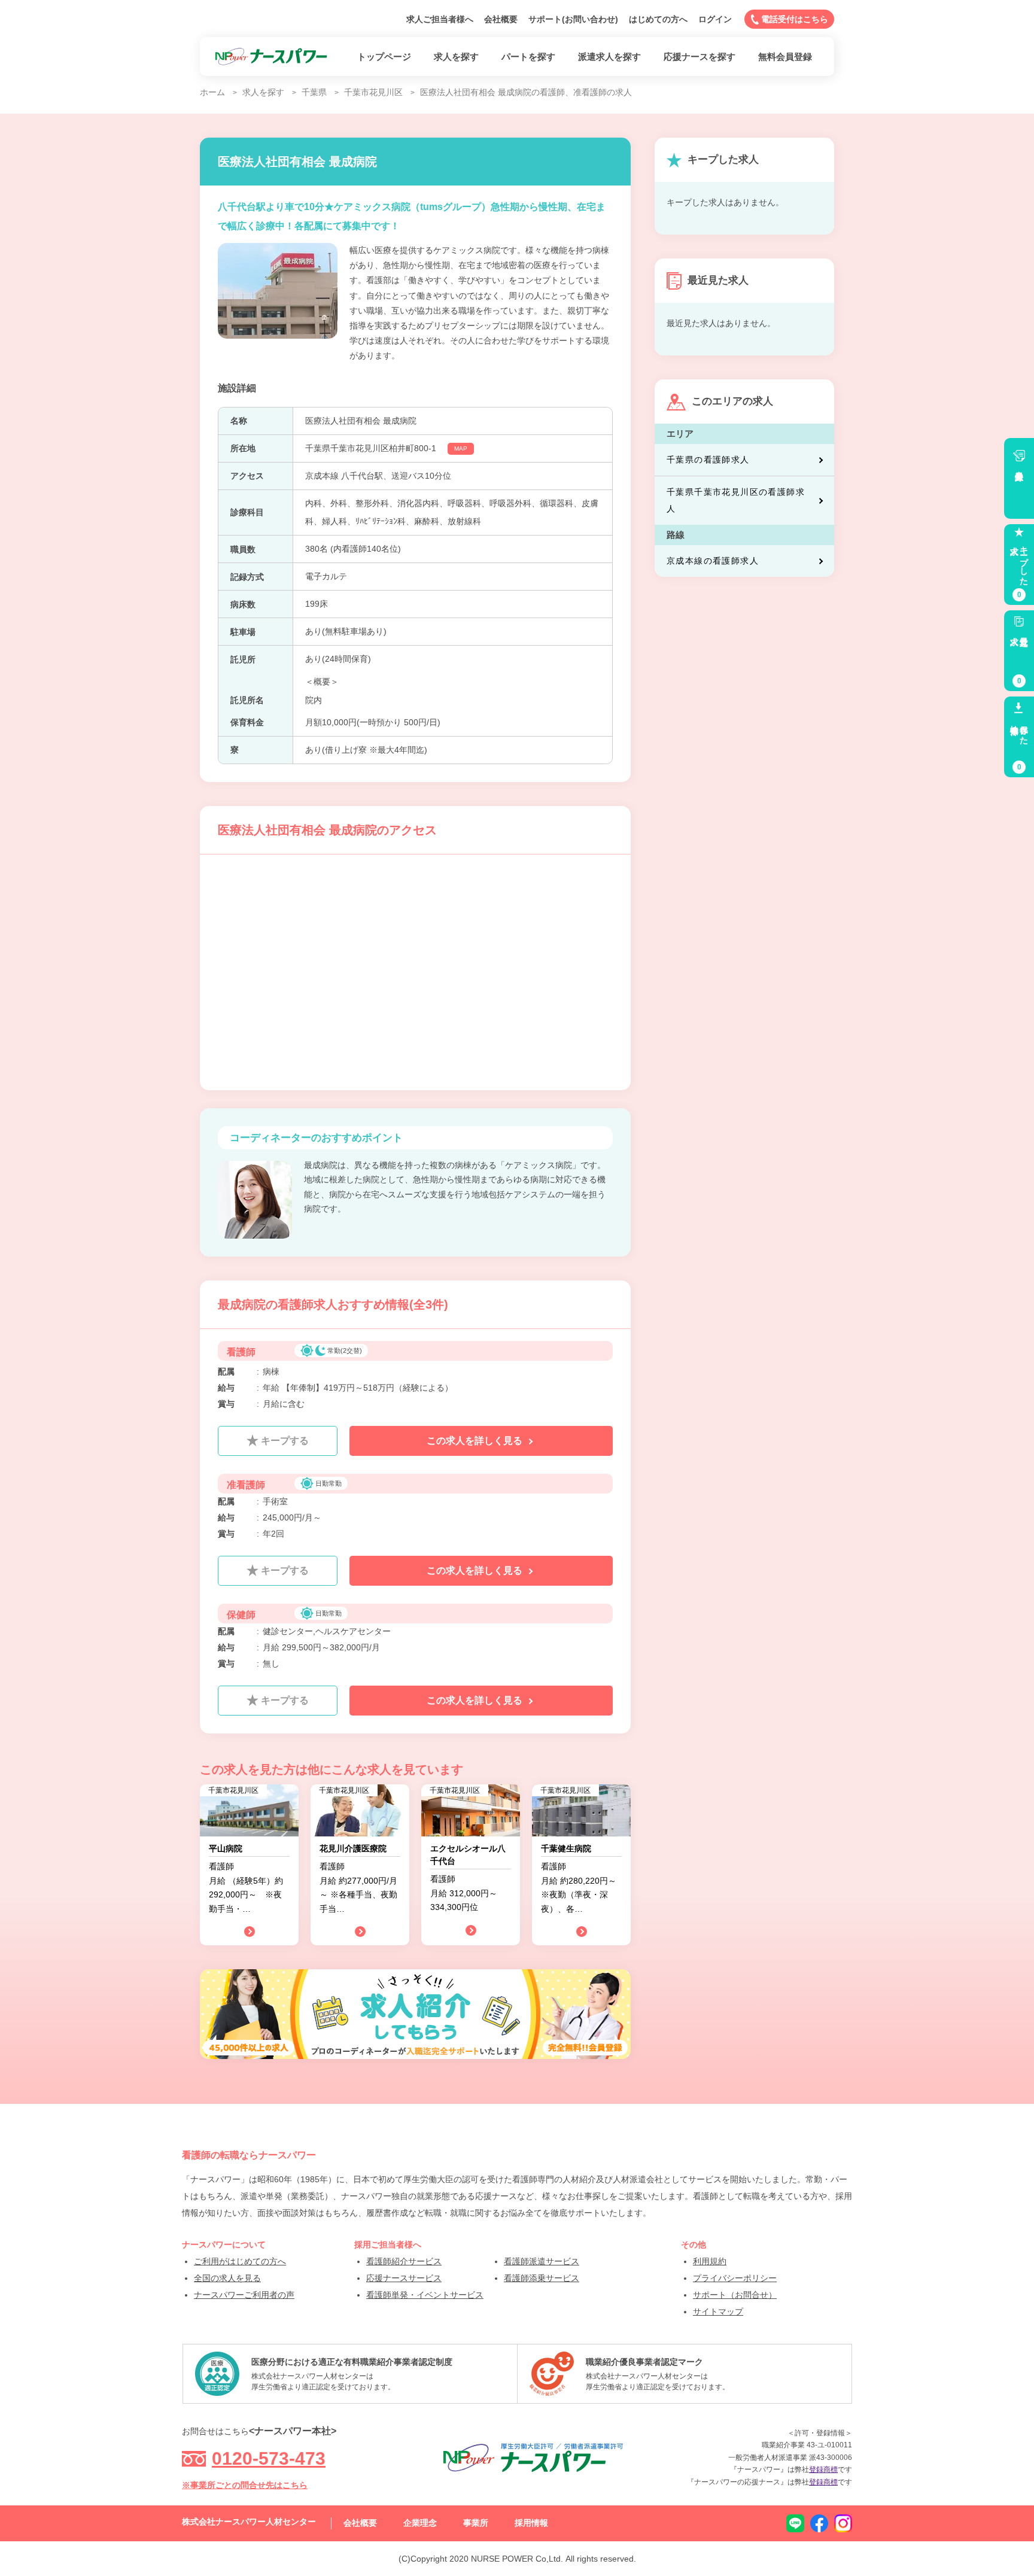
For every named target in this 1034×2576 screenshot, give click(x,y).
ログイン (715, 19)
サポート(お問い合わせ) (573, 19)
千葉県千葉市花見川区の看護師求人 (736, 500)
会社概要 (501, 19)
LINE (795, 2523)
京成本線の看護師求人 (713, 561)
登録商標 (823, 2469)
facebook (819, 2523)
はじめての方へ (658, 19)
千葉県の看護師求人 (708, 460)
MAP (461, 448)
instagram (843, 2523)
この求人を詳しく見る (476, 1441)
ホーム (212, 92)
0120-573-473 (269, 2458)
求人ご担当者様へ (440, 19)
